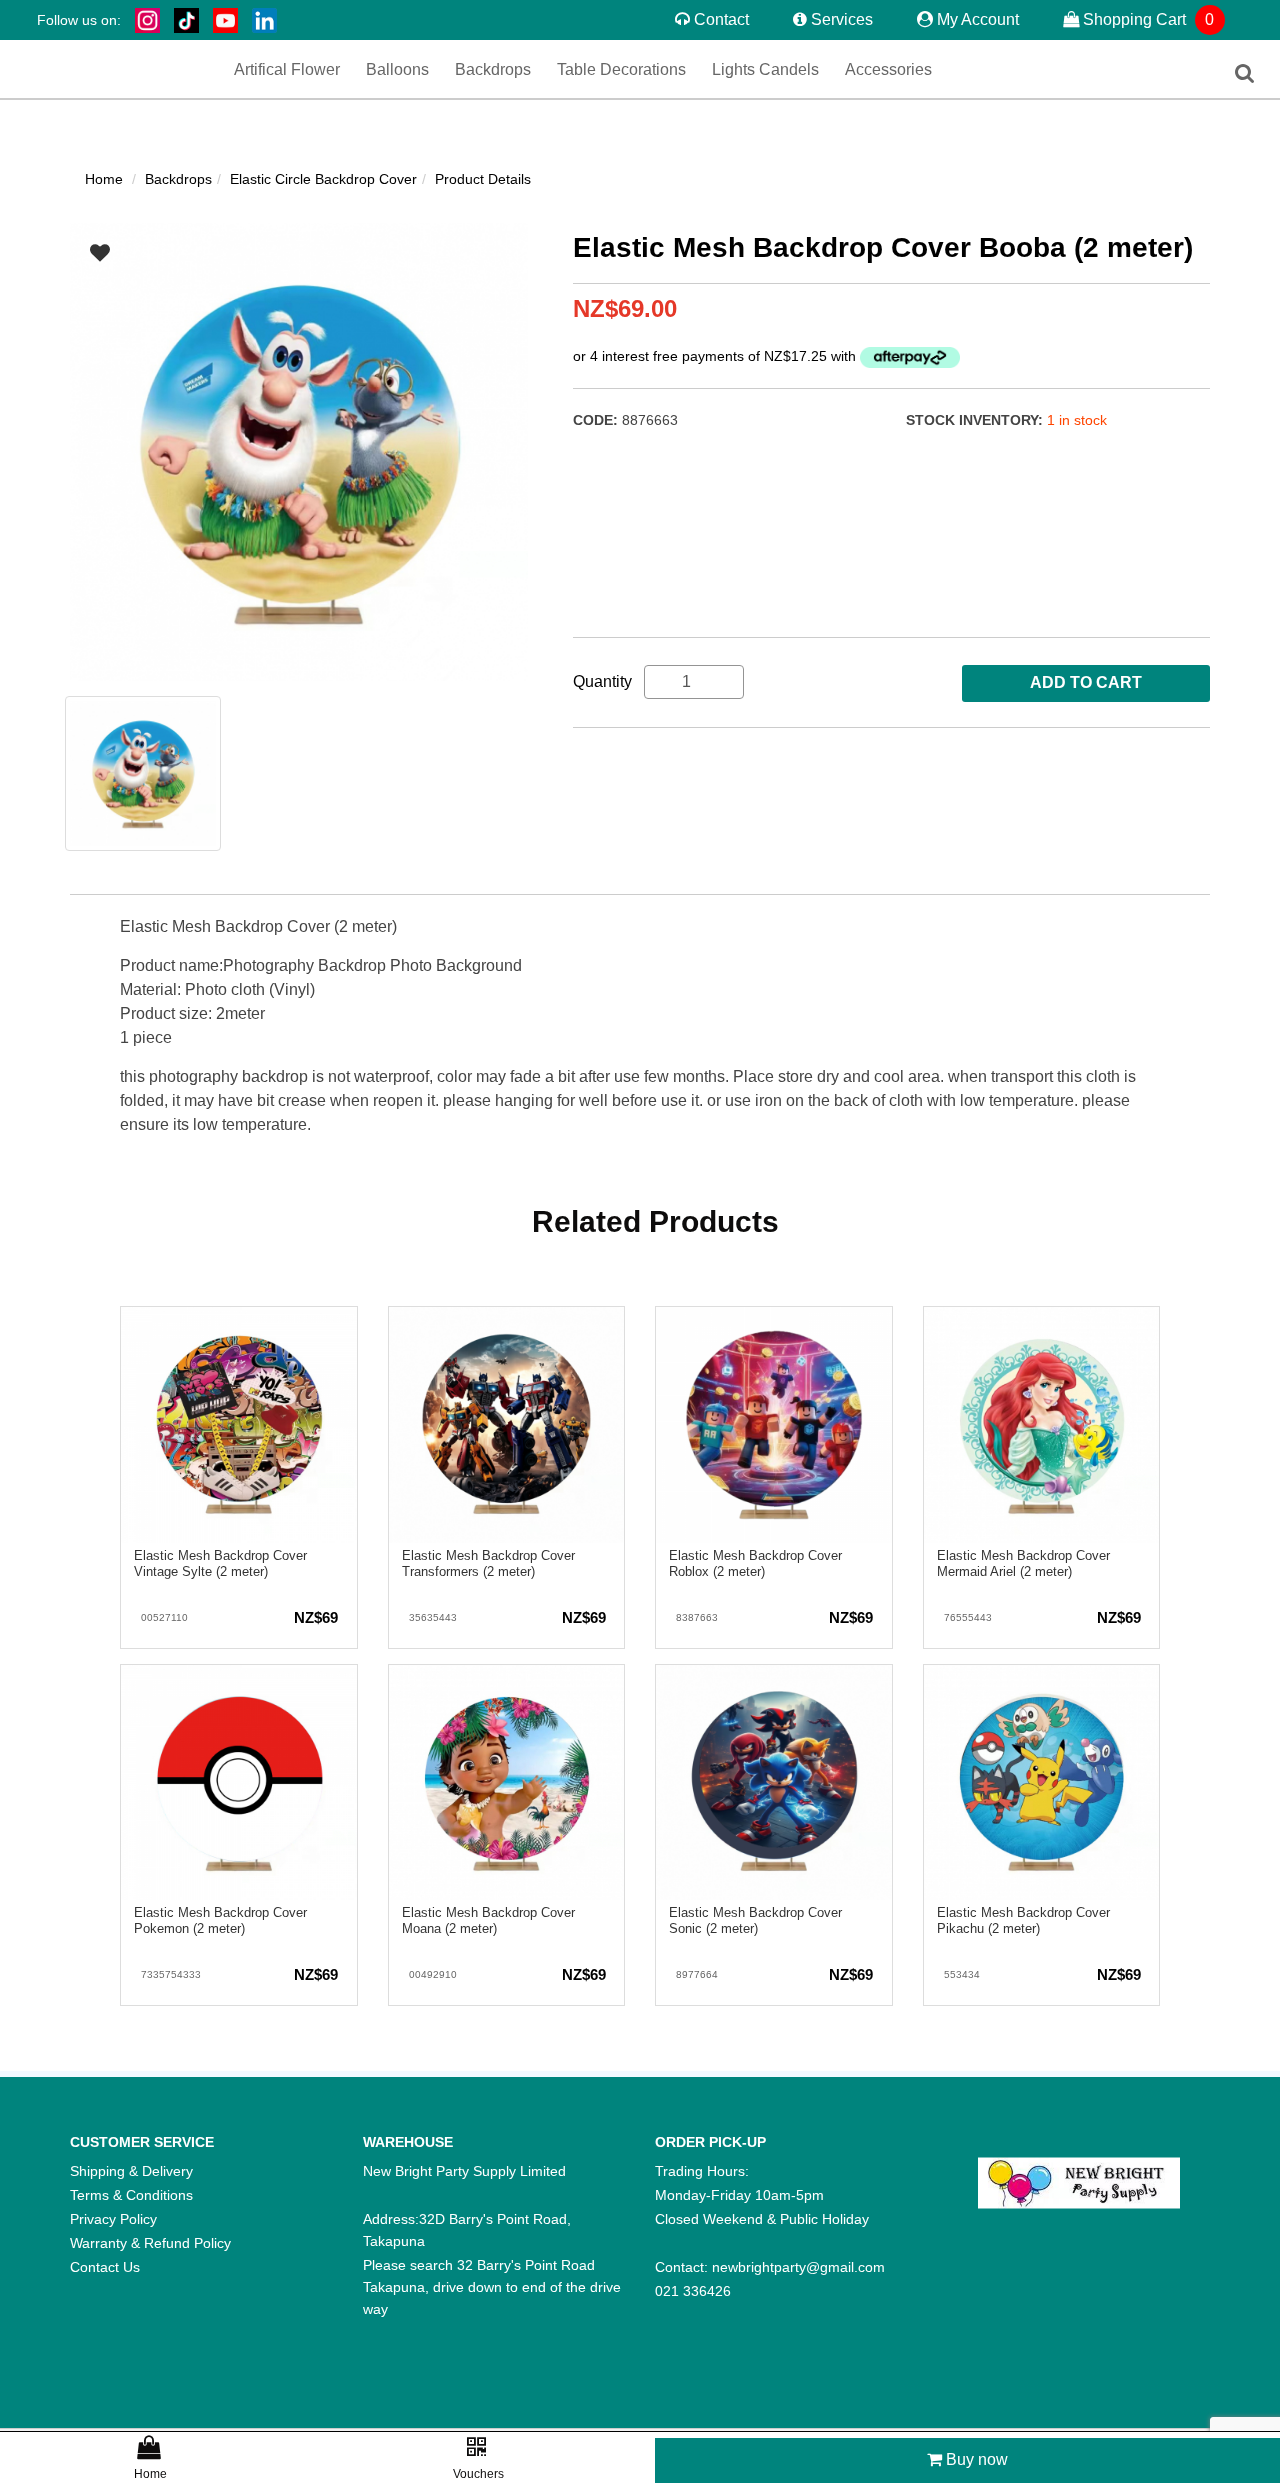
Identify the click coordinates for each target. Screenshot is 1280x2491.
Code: (597, 420)
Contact (721, 19)
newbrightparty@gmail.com (798, 2267)
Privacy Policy (113, 2219)
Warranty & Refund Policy (150, 2243)
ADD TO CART (1086, 682)
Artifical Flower (341, 71)
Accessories (831, 71)
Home (104, 179)
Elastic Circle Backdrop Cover (323, 179)
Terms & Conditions (131, 2195)
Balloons (431, 71)
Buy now (975, 2459)
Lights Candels (731, 71)
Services (842, 19)
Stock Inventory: (976, 420)
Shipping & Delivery (131, 2171)
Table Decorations (614, 71)
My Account (978, 19)
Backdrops (510, 71)
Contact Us (105, 2267)
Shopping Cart (1147, 19)
